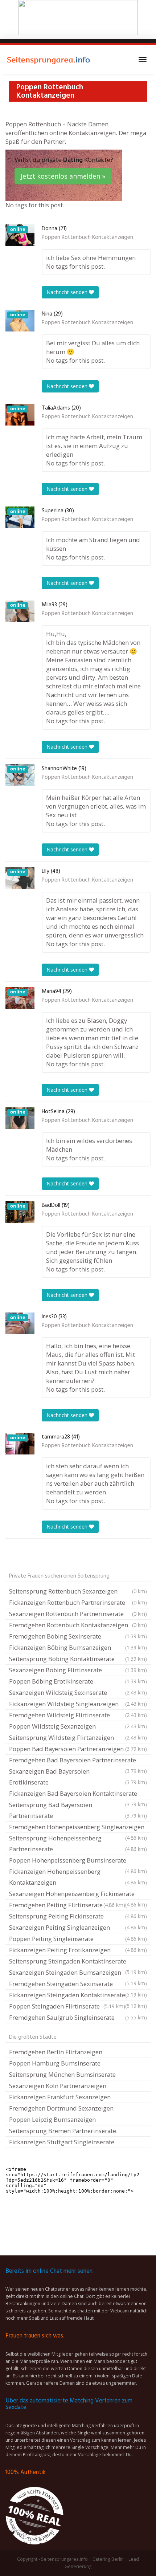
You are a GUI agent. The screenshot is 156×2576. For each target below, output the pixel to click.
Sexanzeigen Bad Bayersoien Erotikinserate (78, 1777)
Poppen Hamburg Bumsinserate (55, 2063)
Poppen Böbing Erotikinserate (78, 1681)
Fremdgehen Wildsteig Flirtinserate (78, 1715)
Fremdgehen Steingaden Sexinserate (78, 1985)
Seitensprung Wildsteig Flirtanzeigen (78, 1737)
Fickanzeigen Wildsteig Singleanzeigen (78, 1704)
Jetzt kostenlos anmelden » (63, 176)
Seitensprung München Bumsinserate (62, 2074)
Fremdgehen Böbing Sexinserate (78, 1636)
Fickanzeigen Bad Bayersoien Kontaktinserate (78, 1794)
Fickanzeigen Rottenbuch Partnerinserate (78, 1602)
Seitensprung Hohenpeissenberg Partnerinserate (78, 1844)
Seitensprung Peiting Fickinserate (78, 1916)
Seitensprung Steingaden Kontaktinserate (78, 1962)
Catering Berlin (108, 2559)
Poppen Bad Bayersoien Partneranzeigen (78, 1749)
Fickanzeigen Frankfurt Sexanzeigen (60, 2097)
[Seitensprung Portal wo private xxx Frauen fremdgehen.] (49, 60)
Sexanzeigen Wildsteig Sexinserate (78, 1692)
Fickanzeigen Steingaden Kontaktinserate (78, 1996)
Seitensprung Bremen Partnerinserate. (63, 2131)
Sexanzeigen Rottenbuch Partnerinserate (78, 1614)
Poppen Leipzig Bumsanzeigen (52, 2119)
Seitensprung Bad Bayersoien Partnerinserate (78, 1810)
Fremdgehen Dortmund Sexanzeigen (61, 2108)
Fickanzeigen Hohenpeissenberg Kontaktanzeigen (78, 1877)
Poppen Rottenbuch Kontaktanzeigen (87, 237)
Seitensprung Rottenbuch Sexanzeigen (78, 1591)
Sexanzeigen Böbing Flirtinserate (78, 1670)
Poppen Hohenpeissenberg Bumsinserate (78, 1861)
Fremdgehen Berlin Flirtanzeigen (56, 2052)
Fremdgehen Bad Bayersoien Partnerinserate (78, 1761)
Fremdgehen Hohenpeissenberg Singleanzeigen (78, 1828)
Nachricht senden (68, 292)
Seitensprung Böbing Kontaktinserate (78, 1659)
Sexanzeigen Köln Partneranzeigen (58, 2086)
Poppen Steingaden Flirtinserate (67, 2006)
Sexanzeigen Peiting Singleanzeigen (78, 1927)
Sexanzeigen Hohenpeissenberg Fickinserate (78, 1895)
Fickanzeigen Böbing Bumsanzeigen (78, 1647)
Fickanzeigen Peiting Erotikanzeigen (78, 1950)
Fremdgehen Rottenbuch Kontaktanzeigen (78, 1625)
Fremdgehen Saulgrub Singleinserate (78, 2017)
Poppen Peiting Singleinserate (78, 1939)
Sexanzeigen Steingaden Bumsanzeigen (78, 1973)
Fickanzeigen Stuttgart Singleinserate (62, 2142)
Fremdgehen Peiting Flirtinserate (67, 1905)
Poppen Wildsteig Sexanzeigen (78, 1726)
